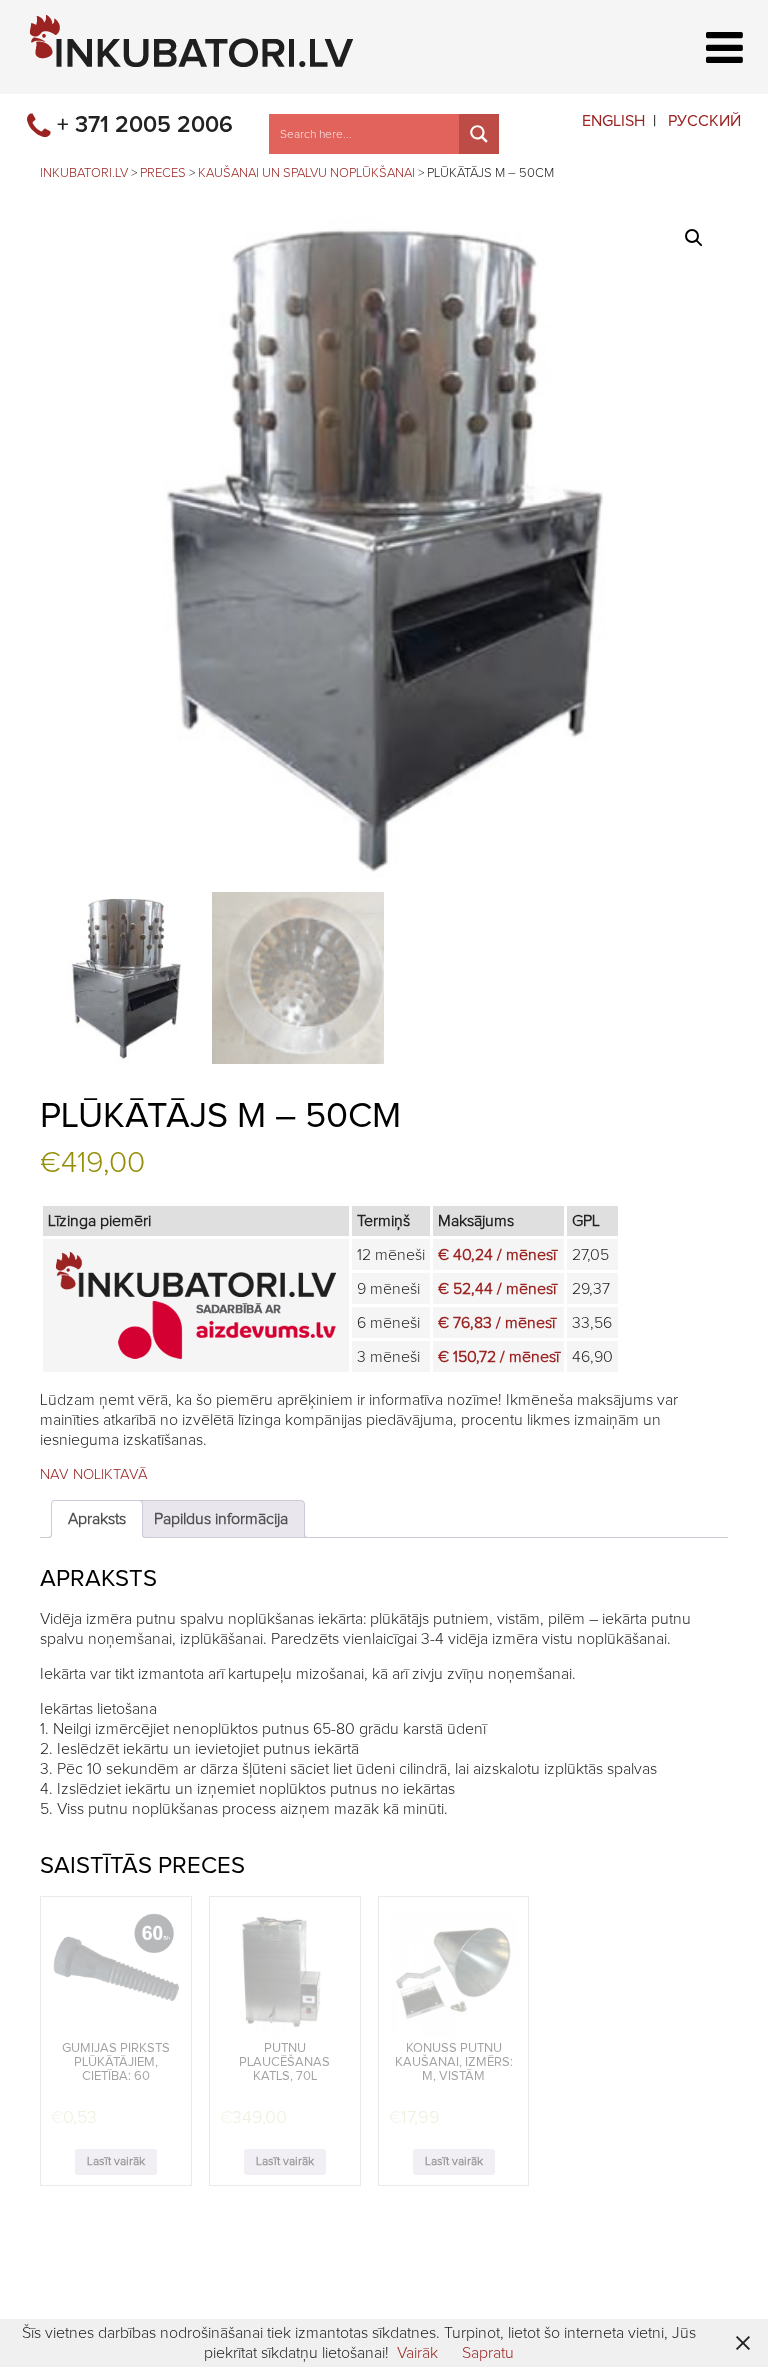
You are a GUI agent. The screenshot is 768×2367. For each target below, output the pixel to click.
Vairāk (417, 2353)
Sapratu (488, 2353)
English (613, 121)
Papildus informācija (221, 1519)
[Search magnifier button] (479, 134)
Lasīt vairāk (116, 2162)
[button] (694, 238)
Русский (704, 121)
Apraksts (97, 1519)
